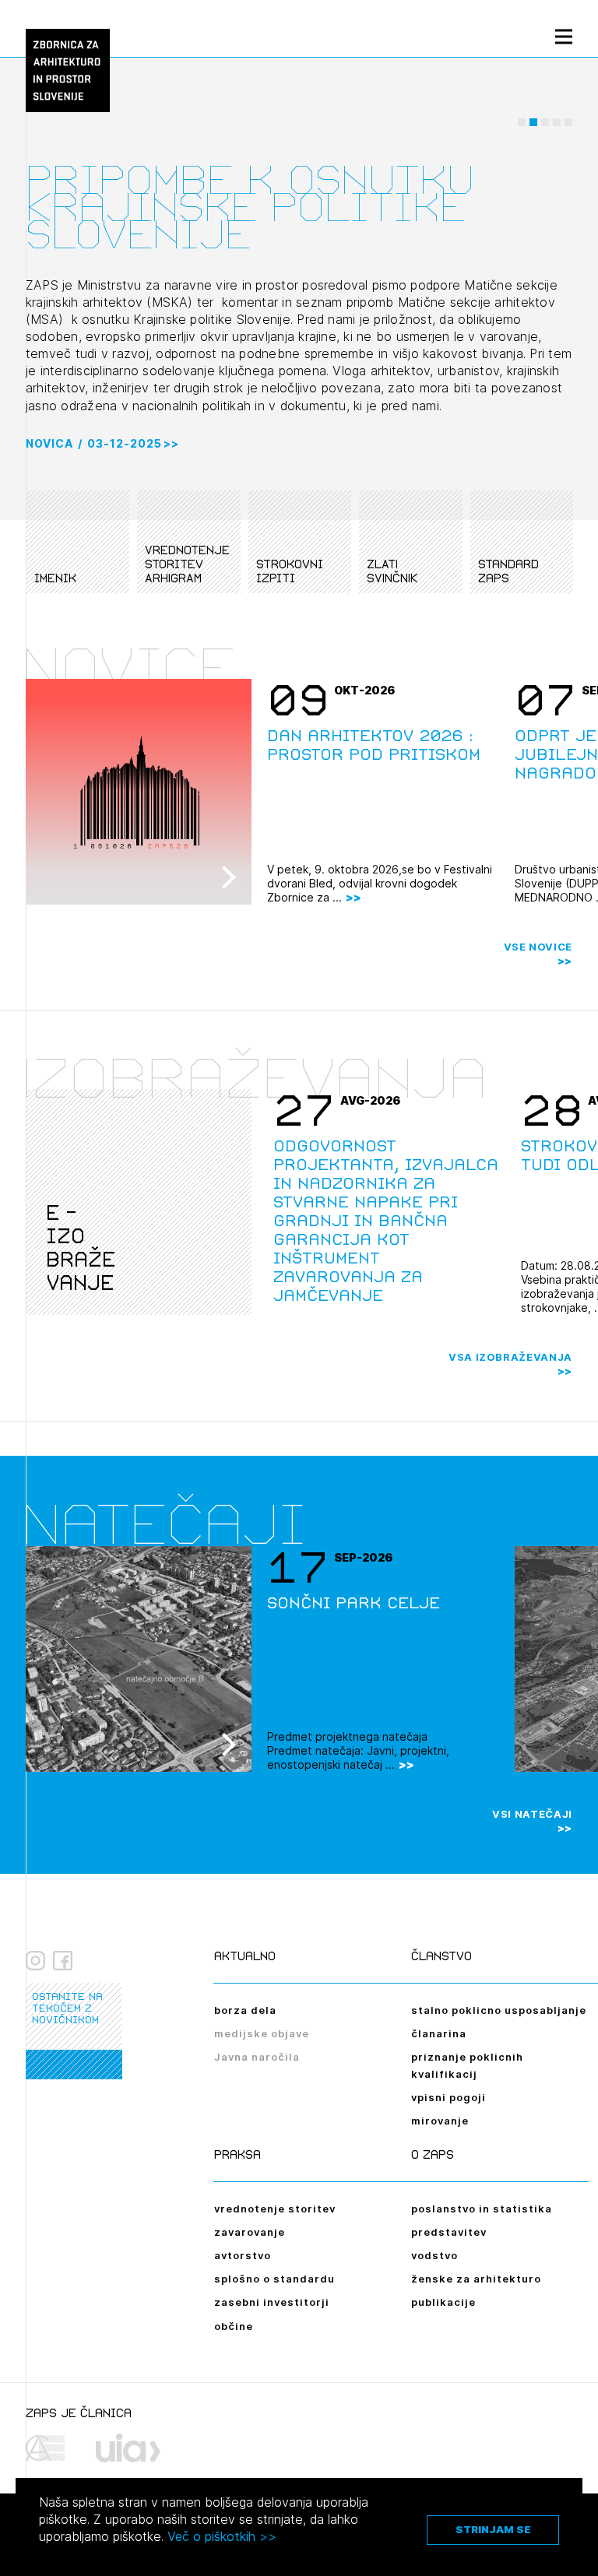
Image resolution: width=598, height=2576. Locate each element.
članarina (439, 2033)
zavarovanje (250, 2232)
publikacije (443, 2302)
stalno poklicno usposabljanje (499, 2010)
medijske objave (262, 2033)
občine (234, 2326)
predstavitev (449, 2232)
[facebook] (63, 1961)
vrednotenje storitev (275, 2209)
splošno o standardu (274, 2279)
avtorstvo (243, 2255)
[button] (522, 122)
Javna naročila (257, 2057)
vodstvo (434, 2255)
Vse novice (538, 947)
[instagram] (35, 1961)
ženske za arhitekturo (476, 2279)
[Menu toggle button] (564, 36)
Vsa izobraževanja (510, 1357)
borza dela (245, 2010)
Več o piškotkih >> (222, 2536)
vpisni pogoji (448, 2097)
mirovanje (440, 2121)
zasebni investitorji (272, 2302)
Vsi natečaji (532, 1814)
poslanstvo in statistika (482, 2209)
